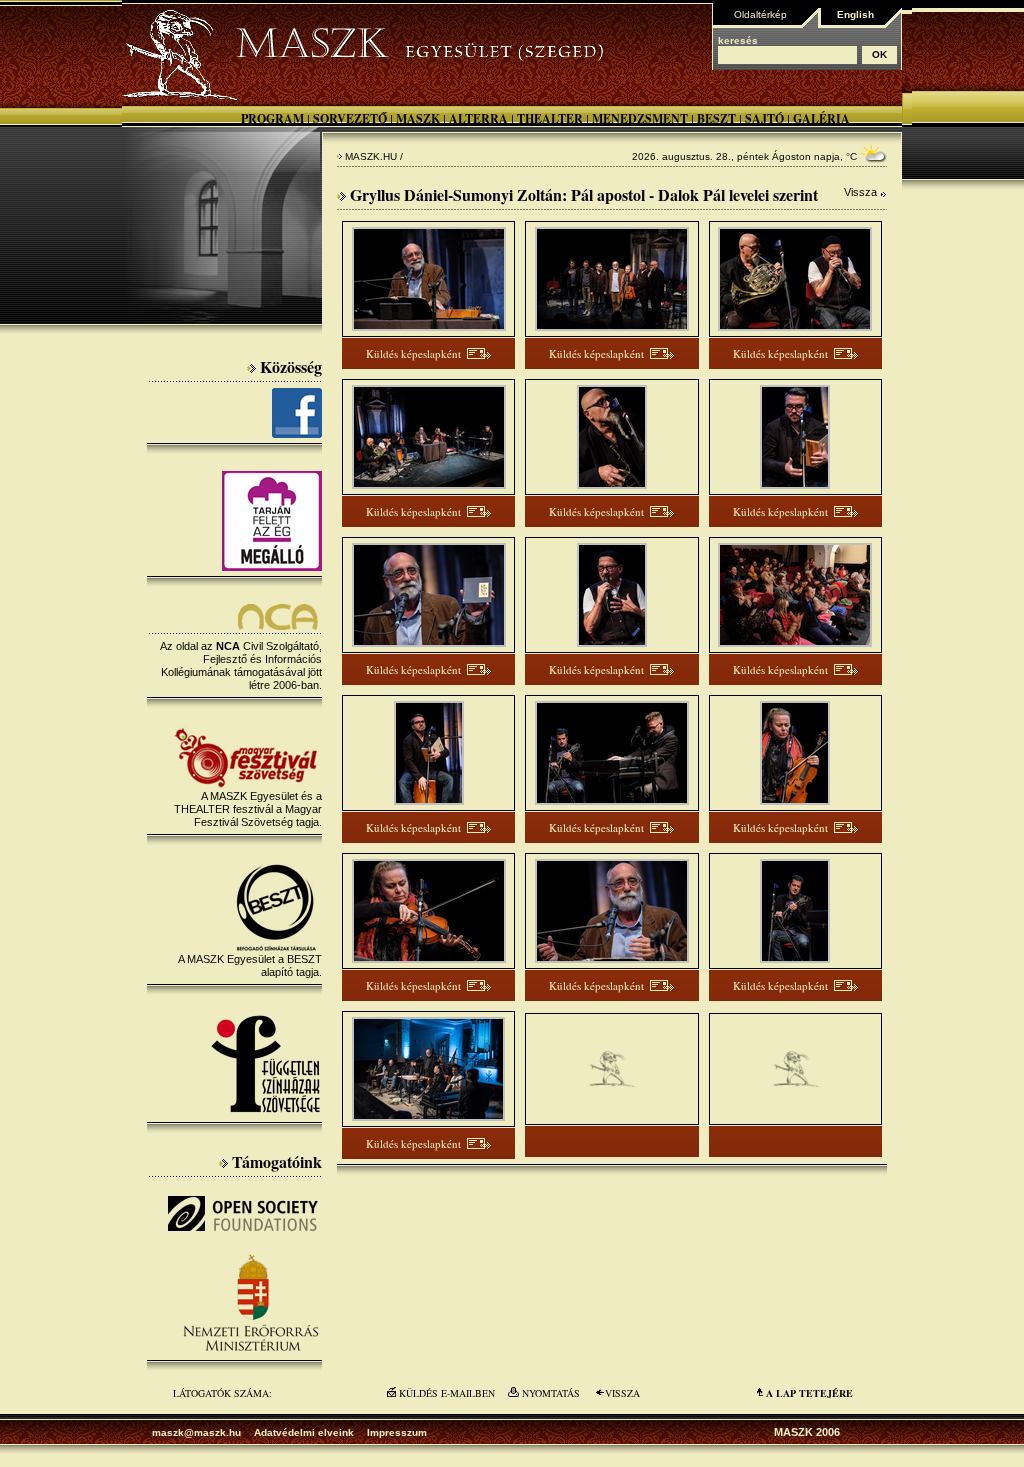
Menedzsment (640, 118)
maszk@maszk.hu (196, 1432)
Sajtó (764, 118)
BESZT (716, 118)
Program (272, 118)
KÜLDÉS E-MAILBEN (447, 1393)
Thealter (550, 118)
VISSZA (622, 1393)
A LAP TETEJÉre (809, 1393)
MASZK (418, 118)
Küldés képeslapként (413, 353)
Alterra (478, 118)
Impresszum (397, 1432)
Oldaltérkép (760, 14)
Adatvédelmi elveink (304, 1432)
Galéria (821, 118)
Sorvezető (350, 118)
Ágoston (791, 156)
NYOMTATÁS (551, 1393)
